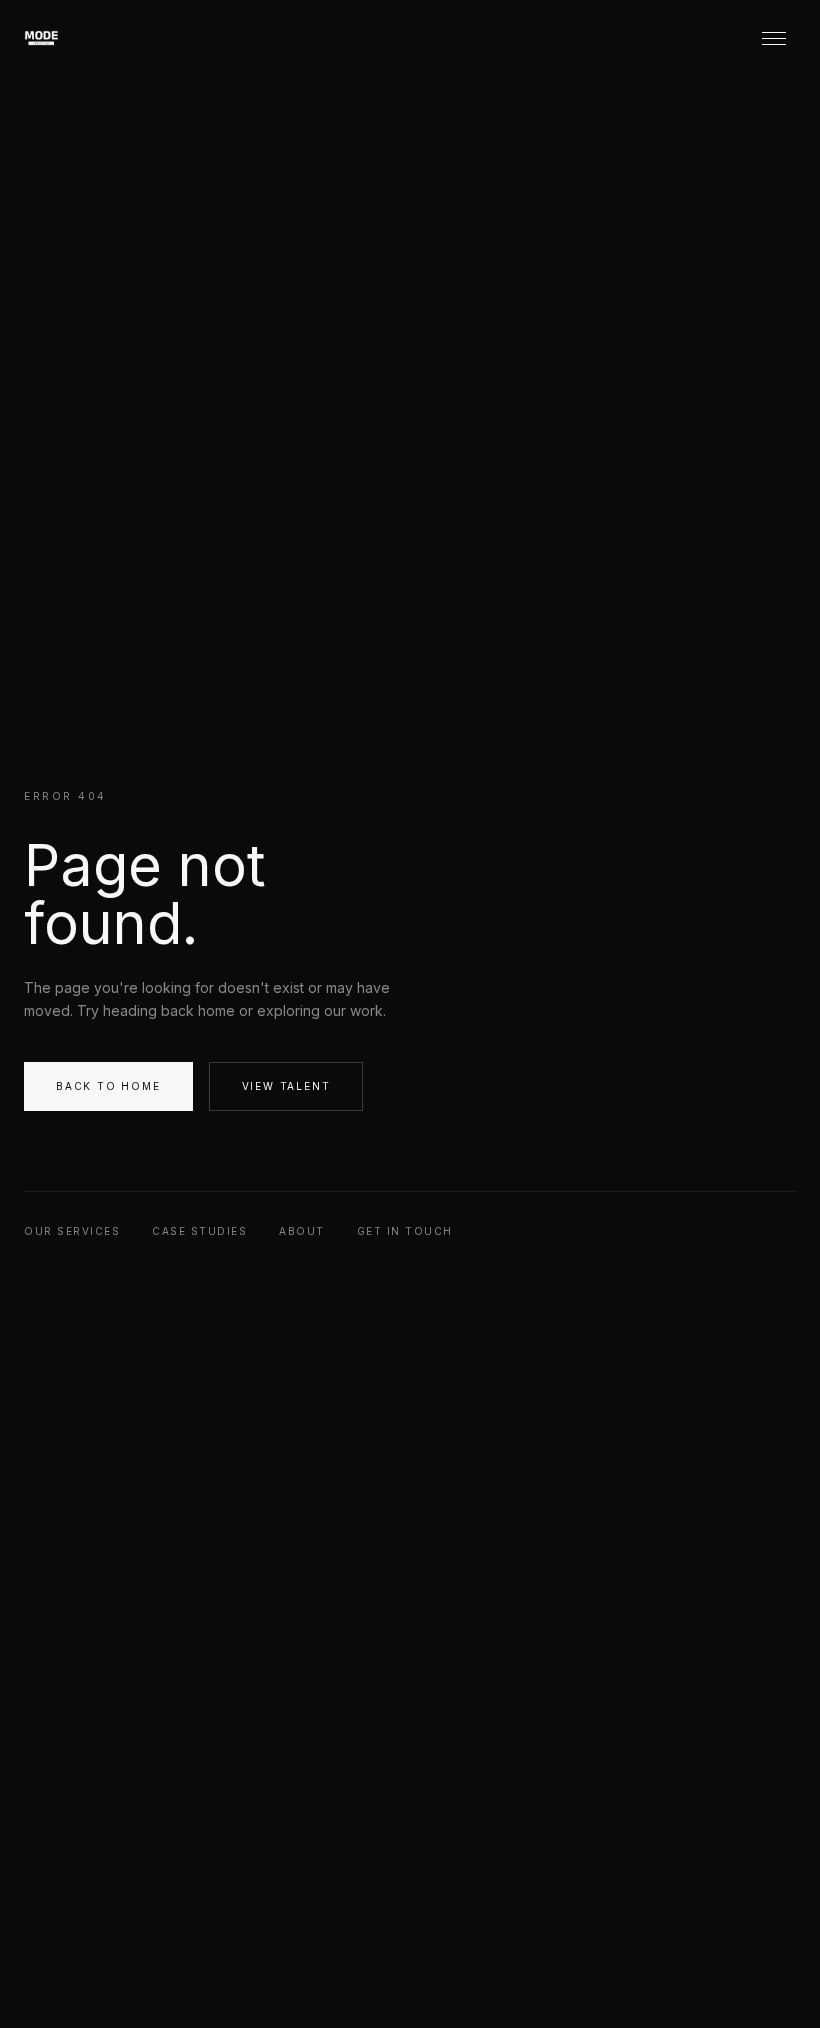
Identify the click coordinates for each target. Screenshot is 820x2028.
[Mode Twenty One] (64, 38)
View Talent (286, 1086)
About (302, 1231)
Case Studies (199, 1231)
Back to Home (108, 1086)
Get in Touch (405, 1231)
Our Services (72, 1231)
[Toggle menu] (774, 38)
